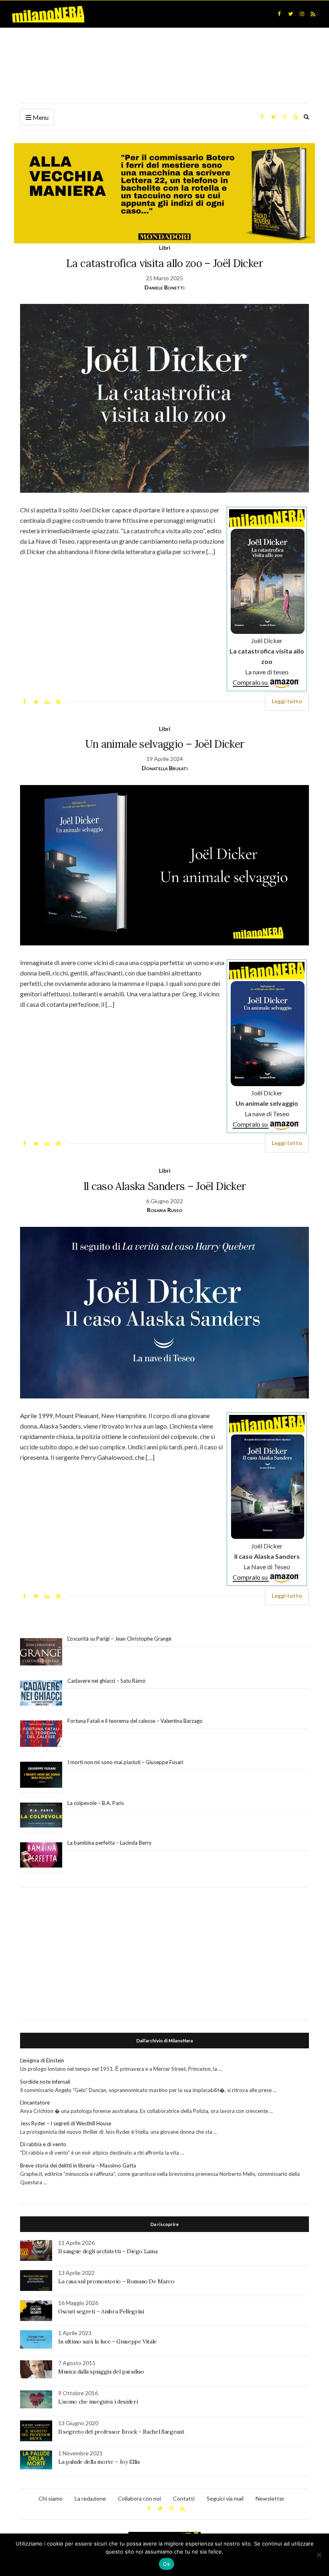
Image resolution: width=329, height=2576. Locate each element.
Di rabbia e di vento (43, 2144)
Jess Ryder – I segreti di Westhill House (66, 2123)
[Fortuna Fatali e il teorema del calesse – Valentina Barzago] (41, 1734)
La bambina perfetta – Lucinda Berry (110, 1843)
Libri (165, 248)
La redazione (90, 2498)
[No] (319, 2555)
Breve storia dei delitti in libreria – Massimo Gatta (78, 2165)
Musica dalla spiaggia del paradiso (101, 2372)
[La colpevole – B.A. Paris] (41, 1815)
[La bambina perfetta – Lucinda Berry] (41, 1855)
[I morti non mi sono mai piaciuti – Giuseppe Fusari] (41, 1775)
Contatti (184, 2498)
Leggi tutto (287, 701)
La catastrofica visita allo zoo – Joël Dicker (164, 263)
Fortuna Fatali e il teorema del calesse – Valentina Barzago (135, 1721)
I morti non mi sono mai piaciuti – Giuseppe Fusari (125, 1762)
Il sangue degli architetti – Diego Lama (108, 2251)
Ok (167, 2564)
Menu (40, 117)
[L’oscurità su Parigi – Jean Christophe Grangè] (41, 1652)
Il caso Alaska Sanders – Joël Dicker (165, 1186)
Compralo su (251, 682)
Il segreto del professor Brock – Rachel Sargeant (121, 2432)
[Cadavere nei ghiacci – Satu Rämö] (41, 1693)
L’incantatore (35, 2102)
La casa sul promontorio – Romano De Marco (116, 2281)
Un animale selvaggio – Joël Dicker (165, 744)
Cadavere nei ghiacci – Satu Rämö (107, 1681)
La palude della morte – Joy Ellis (99, 2462)
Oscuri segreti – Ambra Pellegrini (101, 2311)
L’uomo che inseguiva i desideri (98, 2402)
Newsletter (270, 2498)
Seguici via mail (225, 2498)
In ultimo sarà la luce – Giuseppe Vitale (108, 2341)
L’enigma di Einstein (42, 2060)
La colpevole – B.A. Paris (96, 1803)
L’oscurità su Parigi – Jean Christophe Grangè (119, 1639)
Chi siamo (51, 2498)
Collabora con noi (139, 2498)
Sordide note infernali (45, 2082)
